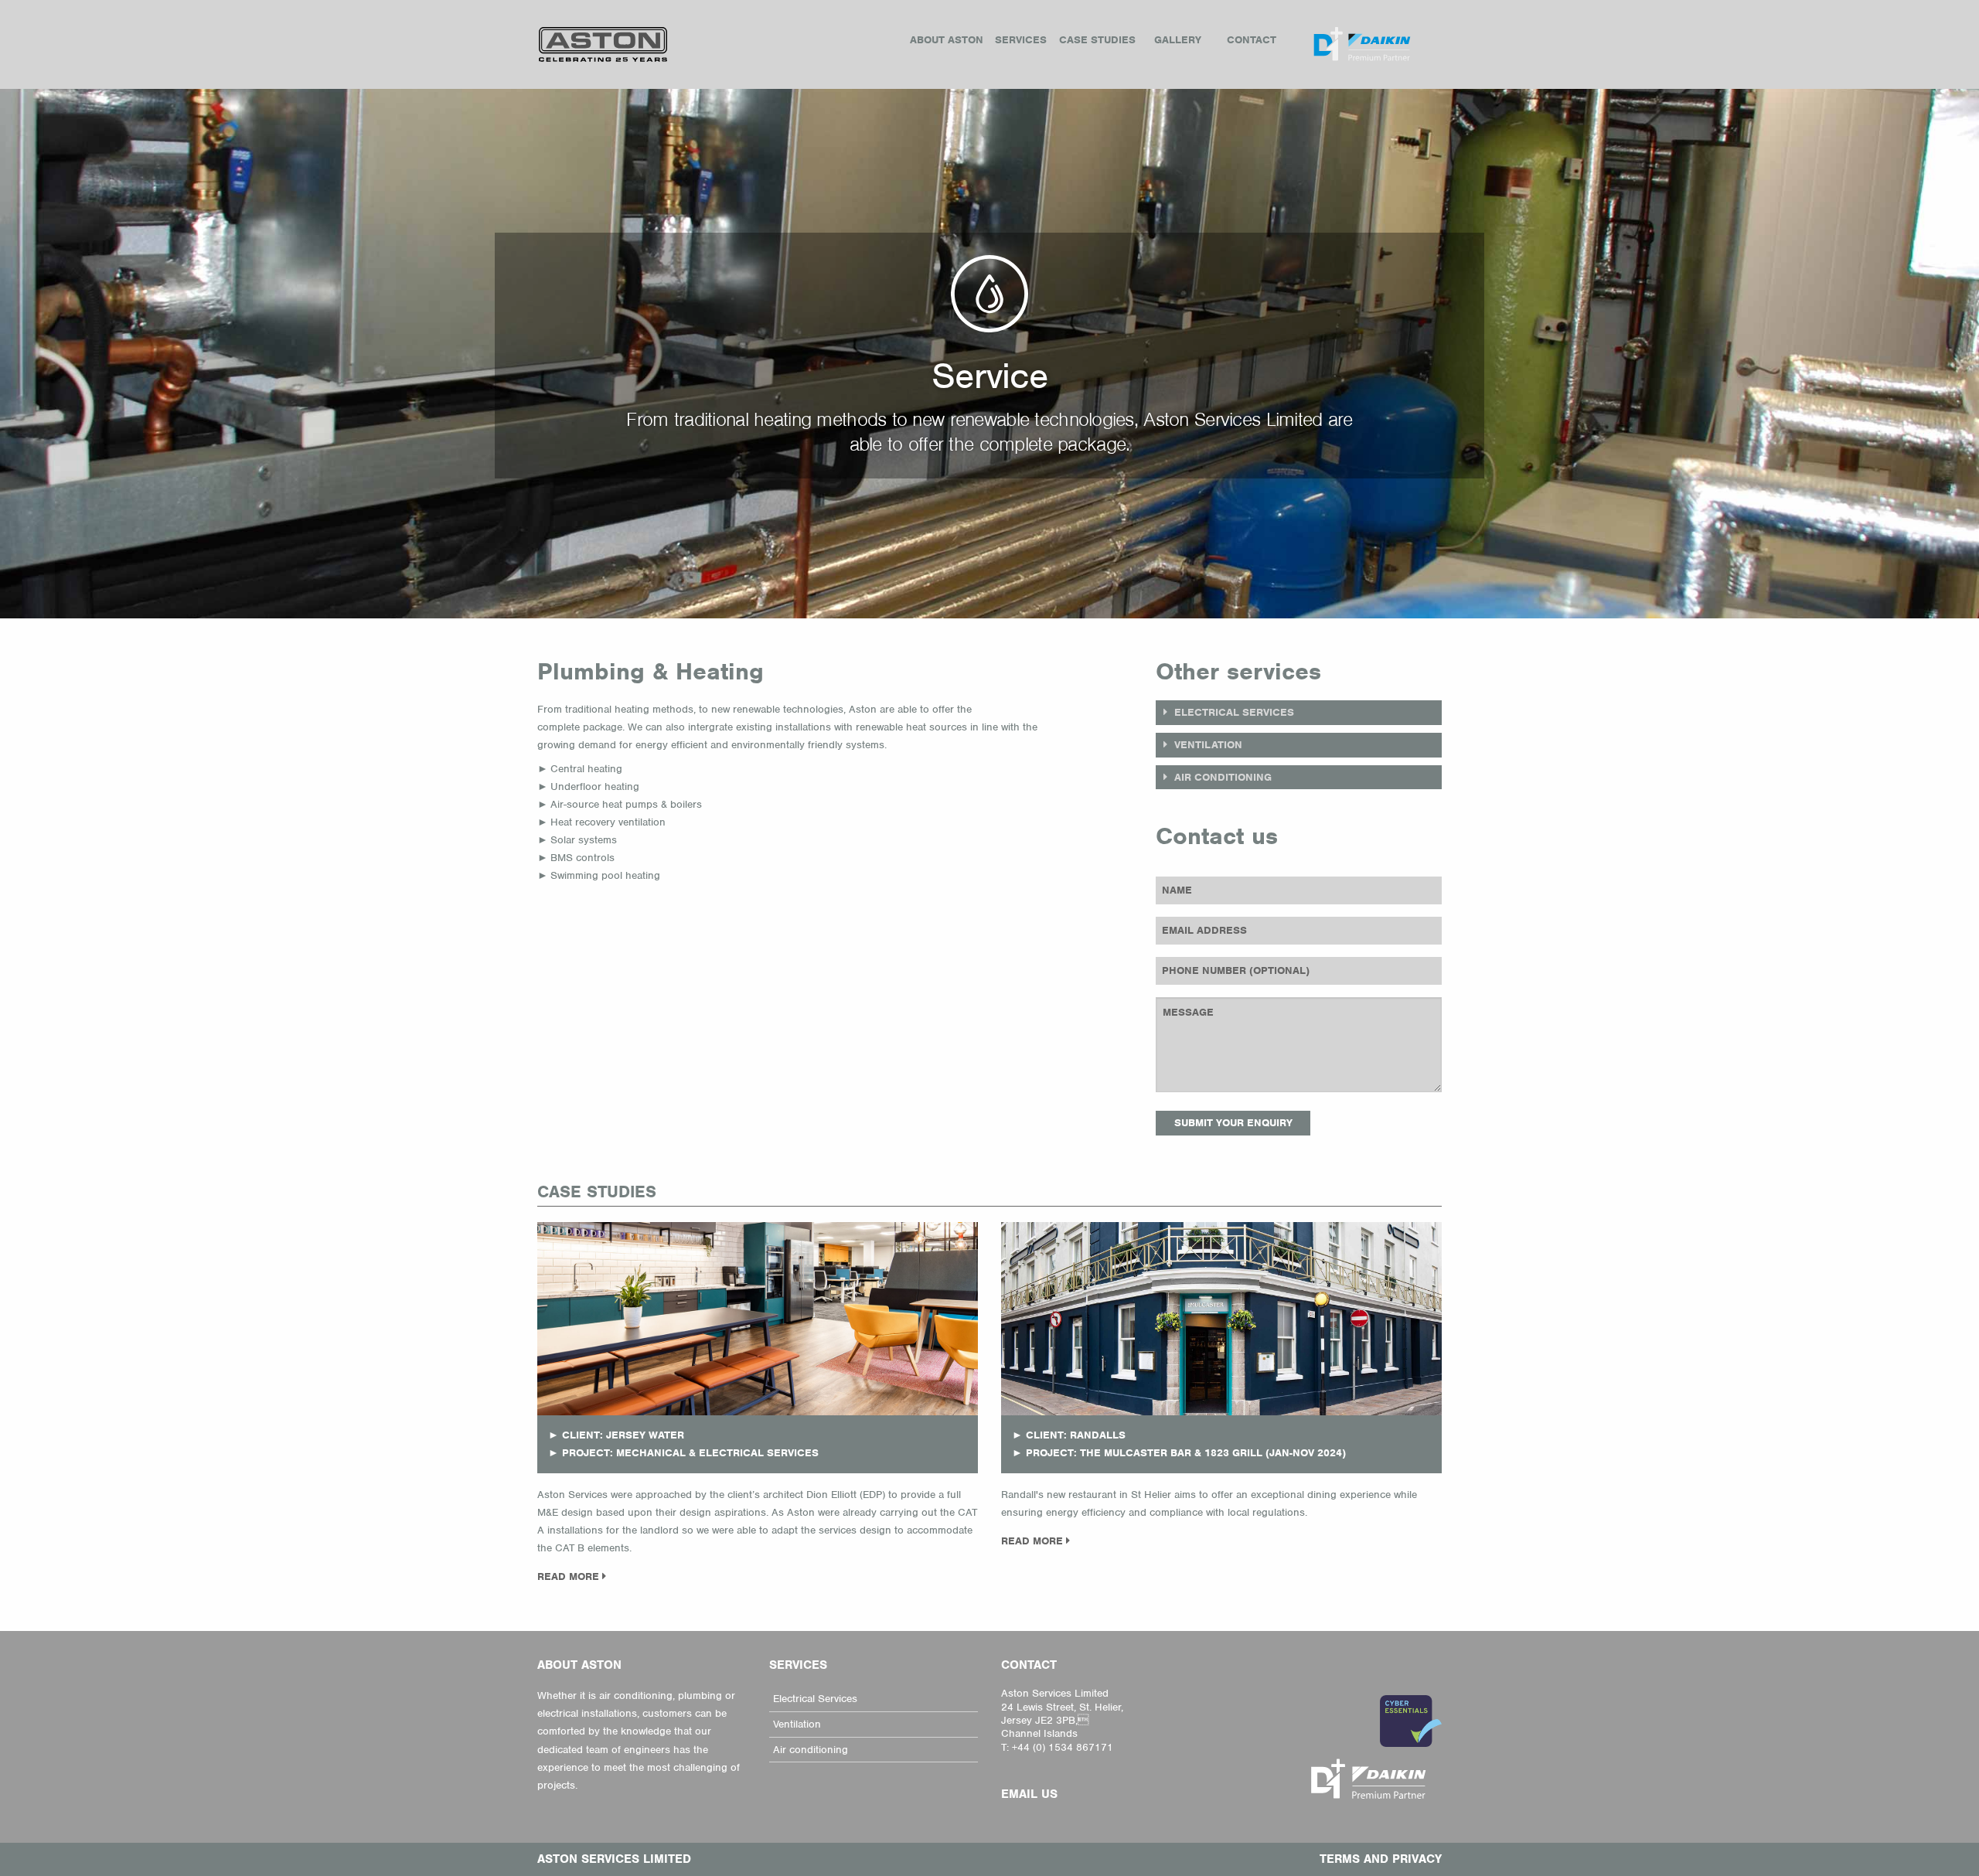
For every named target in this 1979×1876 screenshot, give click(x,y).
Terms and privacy (1381, 1859)
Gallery (1178, 40)
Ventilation (797, 1724)
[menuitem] (947, 40)
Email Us (1029, 1794)
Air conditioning (811, 1750)
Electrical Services (815, 1699)
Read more (570, 1576)
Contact (1252, 40)
